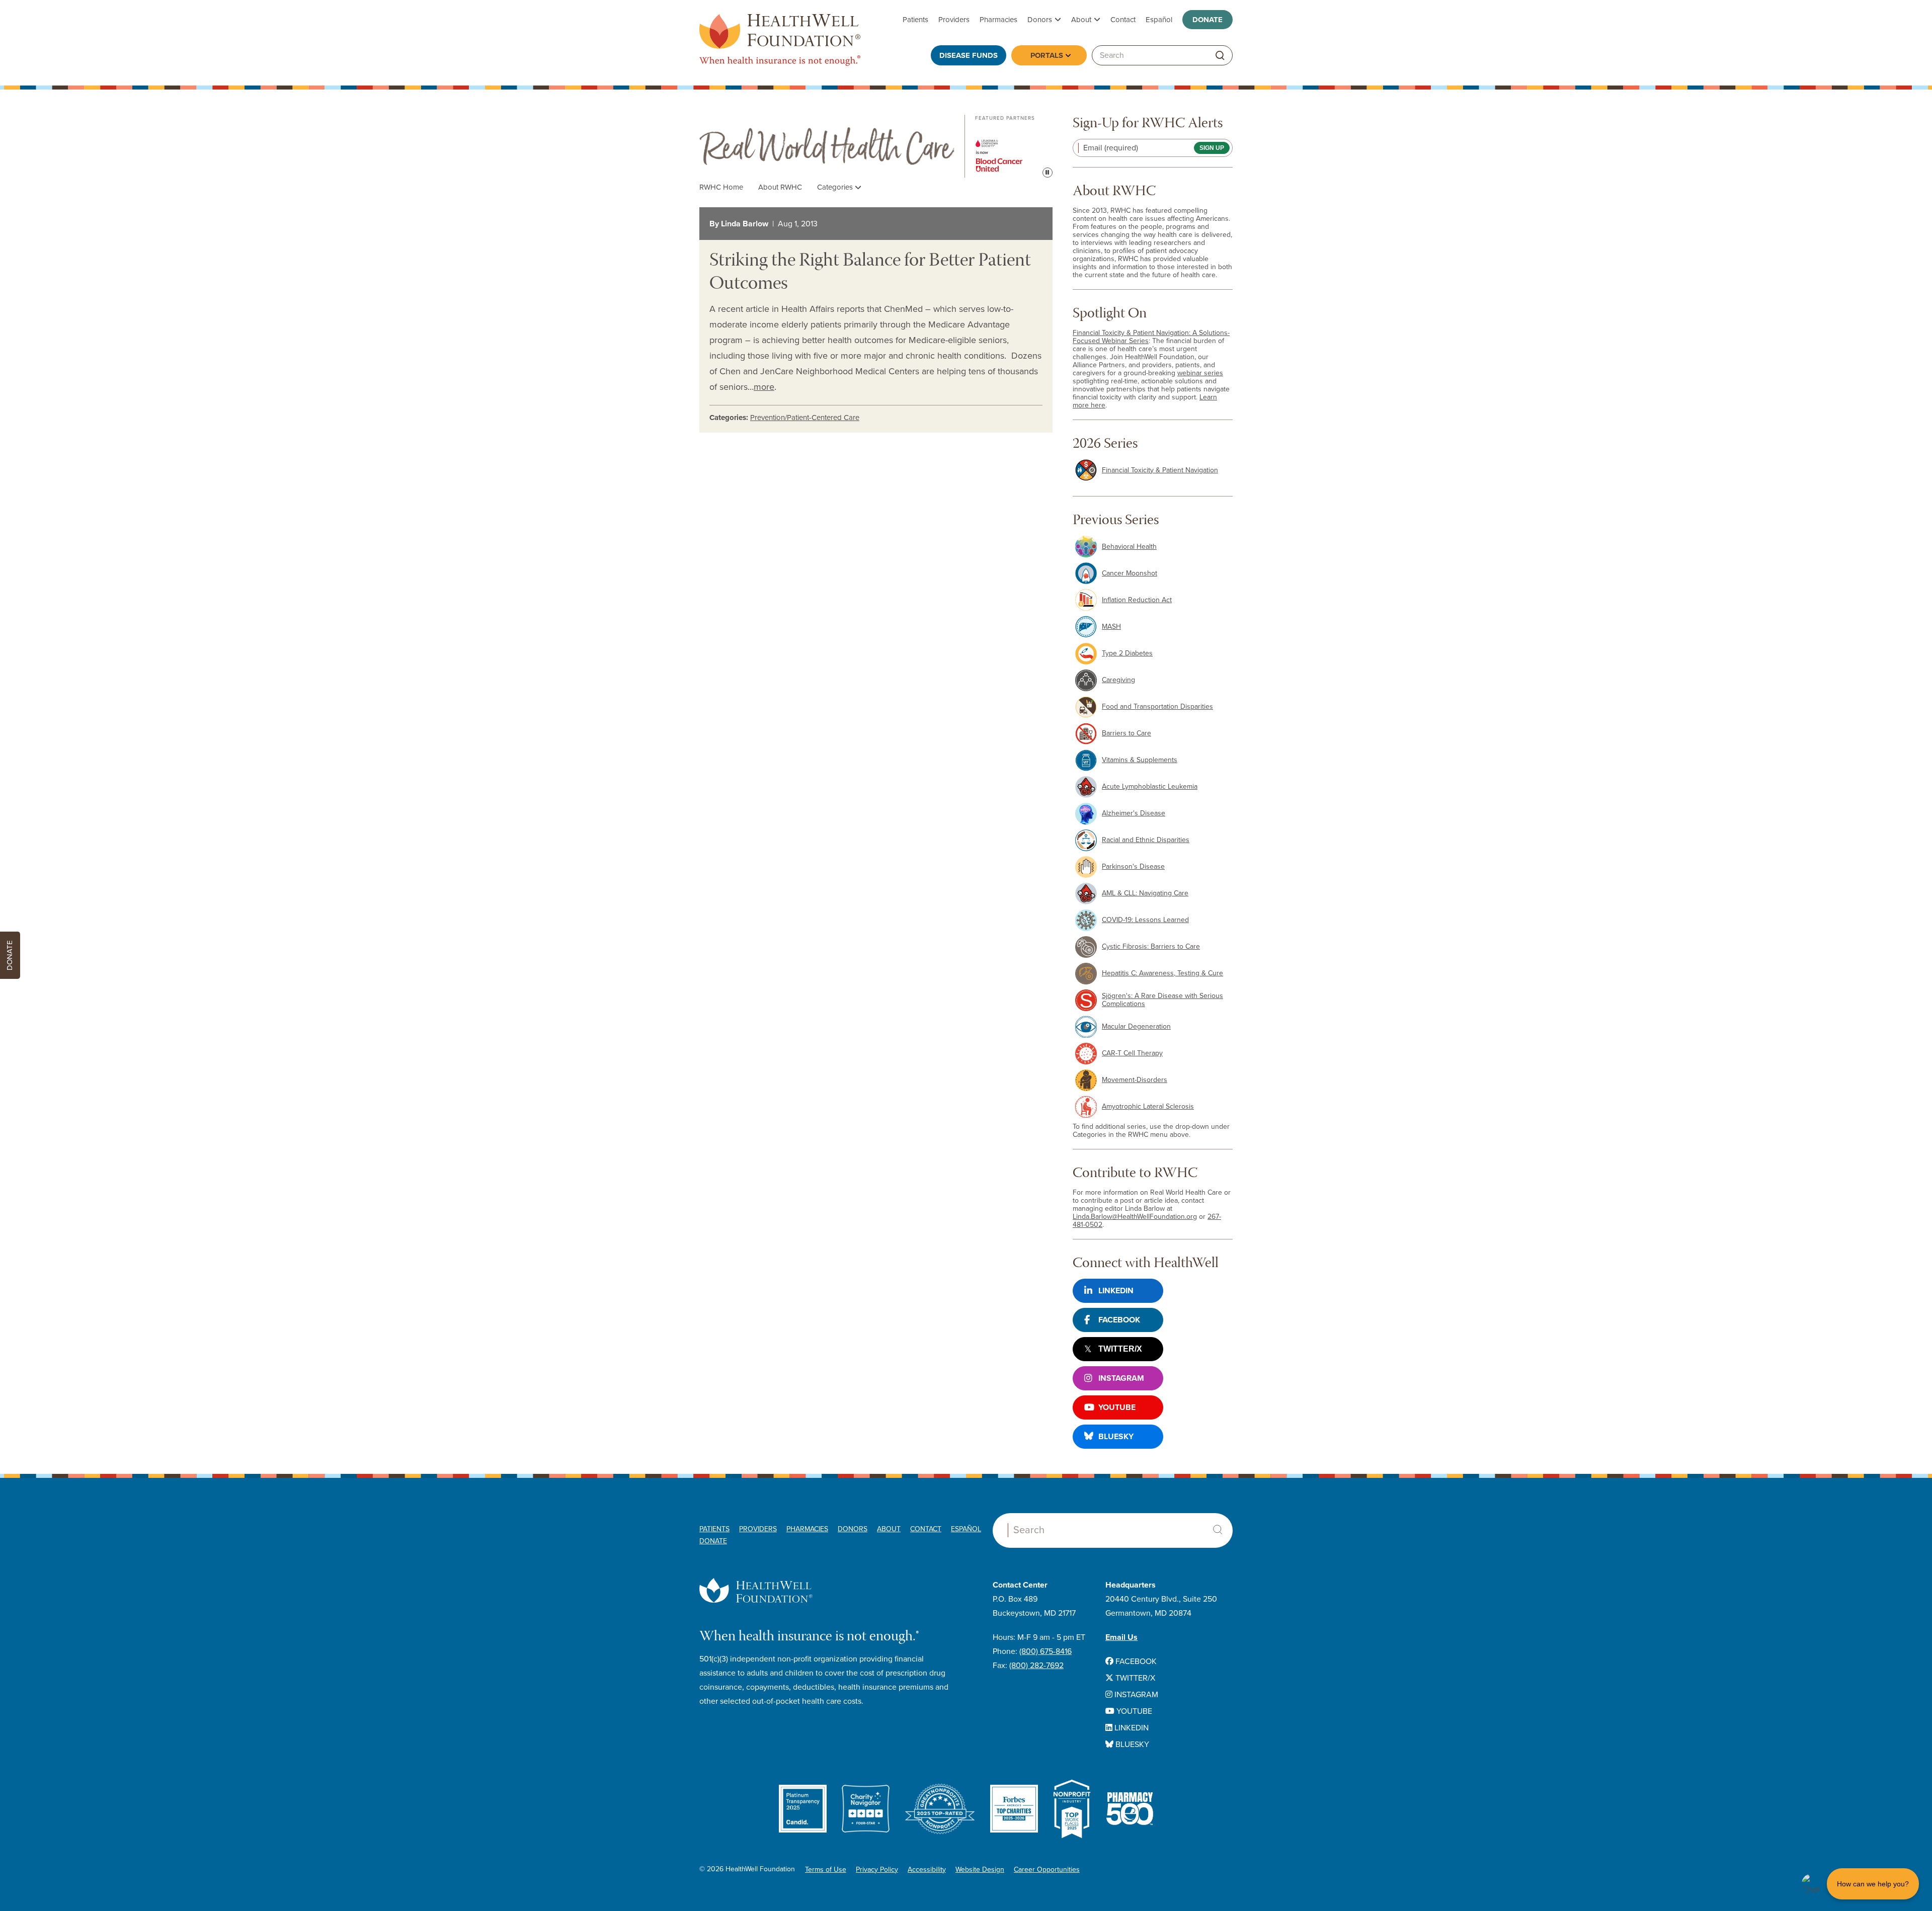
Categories (836, 187)
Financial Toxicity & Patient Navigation (1160, 470)
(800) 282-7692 (1036, 1666)
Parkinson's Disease (1133, 866)
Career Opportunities (1047, 1870)
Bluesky (1116, 1437)
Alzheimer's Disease (1134, 813)
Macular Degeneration (1136, 1026)
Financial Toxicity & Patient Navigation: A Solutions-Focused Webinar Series (1151, 337)
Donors (1040, 20)
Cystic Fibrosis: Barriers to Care (1151, 946)
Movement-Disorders (1135, 1080)
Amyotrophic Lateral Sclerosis (1148, 1106)
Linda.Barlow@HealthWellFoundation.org (1135, 1217)
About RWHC (780, 187)
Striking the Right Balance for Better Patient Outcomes (870, 273)
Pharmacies (998, 20)
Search (1218, 1530)
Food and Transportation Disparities (1157, 707)
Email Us (1121, 1637)
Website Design (980, 1870)
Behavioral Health (1129, 547)
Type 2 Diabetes (1127, 653)
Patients (915, 20)
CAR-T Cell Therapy (1132, 1053)
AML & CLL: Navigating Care (1145, 893)
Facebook (1119, 1320)
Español (1159, 20)
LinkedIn (1116, 1291)
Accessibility (927, 1870)
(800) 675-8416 (1045, 1651)
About (1081, 20)
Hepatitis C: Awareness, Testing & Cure (1162, 973)
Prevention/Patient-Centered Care (805, 418)
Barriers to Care (1126, 733)
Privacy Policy (877, 1870)
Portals (1047, 55)
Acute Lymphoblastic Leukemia (1150, 786)
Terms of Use (826, 1870)
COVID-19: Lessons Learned (1145, 920)
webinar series (1200, 373)
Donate (1207, 20)
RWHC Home (721, 187)
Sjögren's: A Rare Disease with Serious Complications (1162, 1000)
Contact (1123, 20)
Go (1220, 56)
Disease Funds (969, 55)
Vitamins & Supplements (1140, 760)
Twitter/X (1120, 1349)
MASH (1111, 627)
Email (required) (1111, 148)
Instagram (1121, 1378)
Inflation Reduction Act (1137, 600)
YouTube (1117, 1407)
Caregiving (1118, 680)
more (764, 387)
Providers (954, 20)
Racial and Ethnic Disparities (1146, 840)
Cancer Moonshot (1130, 573)
